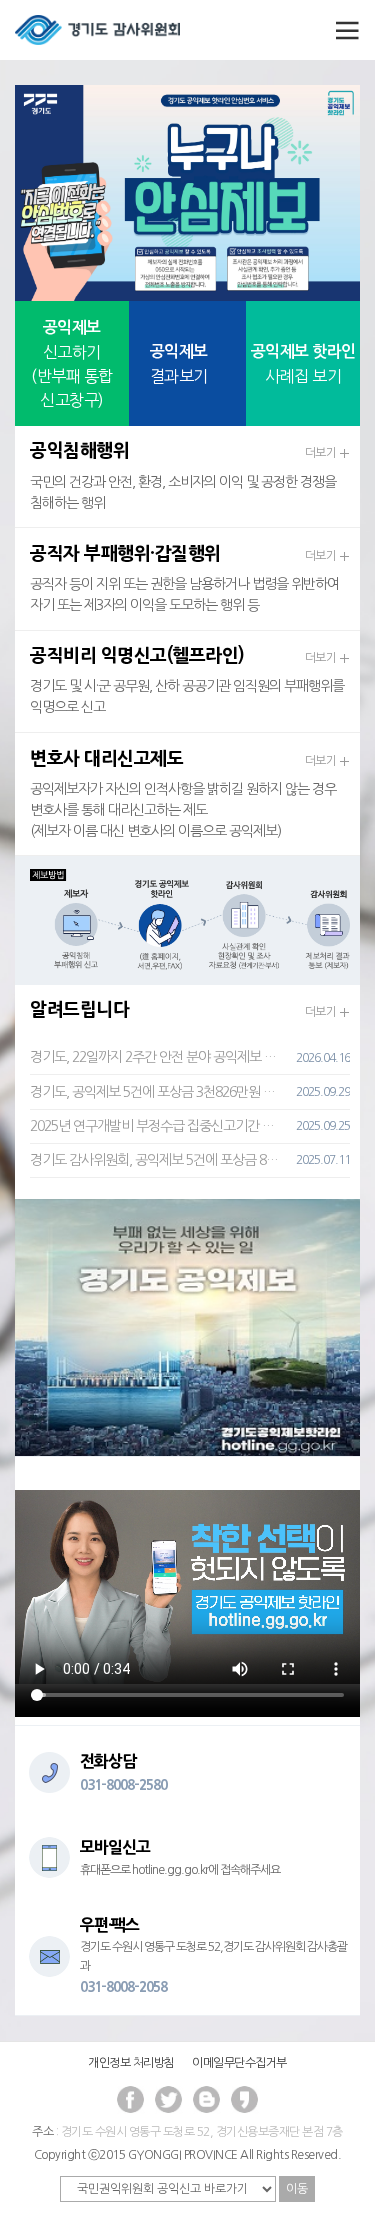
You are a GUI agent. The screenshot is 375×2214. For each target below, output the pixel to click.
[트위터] (169, 2100)
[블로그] (207, 2100)
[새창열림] (187, 1326)
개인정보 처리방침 (131, 2063)
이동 (297, 2189)
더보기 (322, 453)
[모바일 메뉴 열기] (343, 30)
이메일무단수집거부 (239, 2063)
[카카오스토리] (245, 2100)
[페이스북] (131, 2100)
